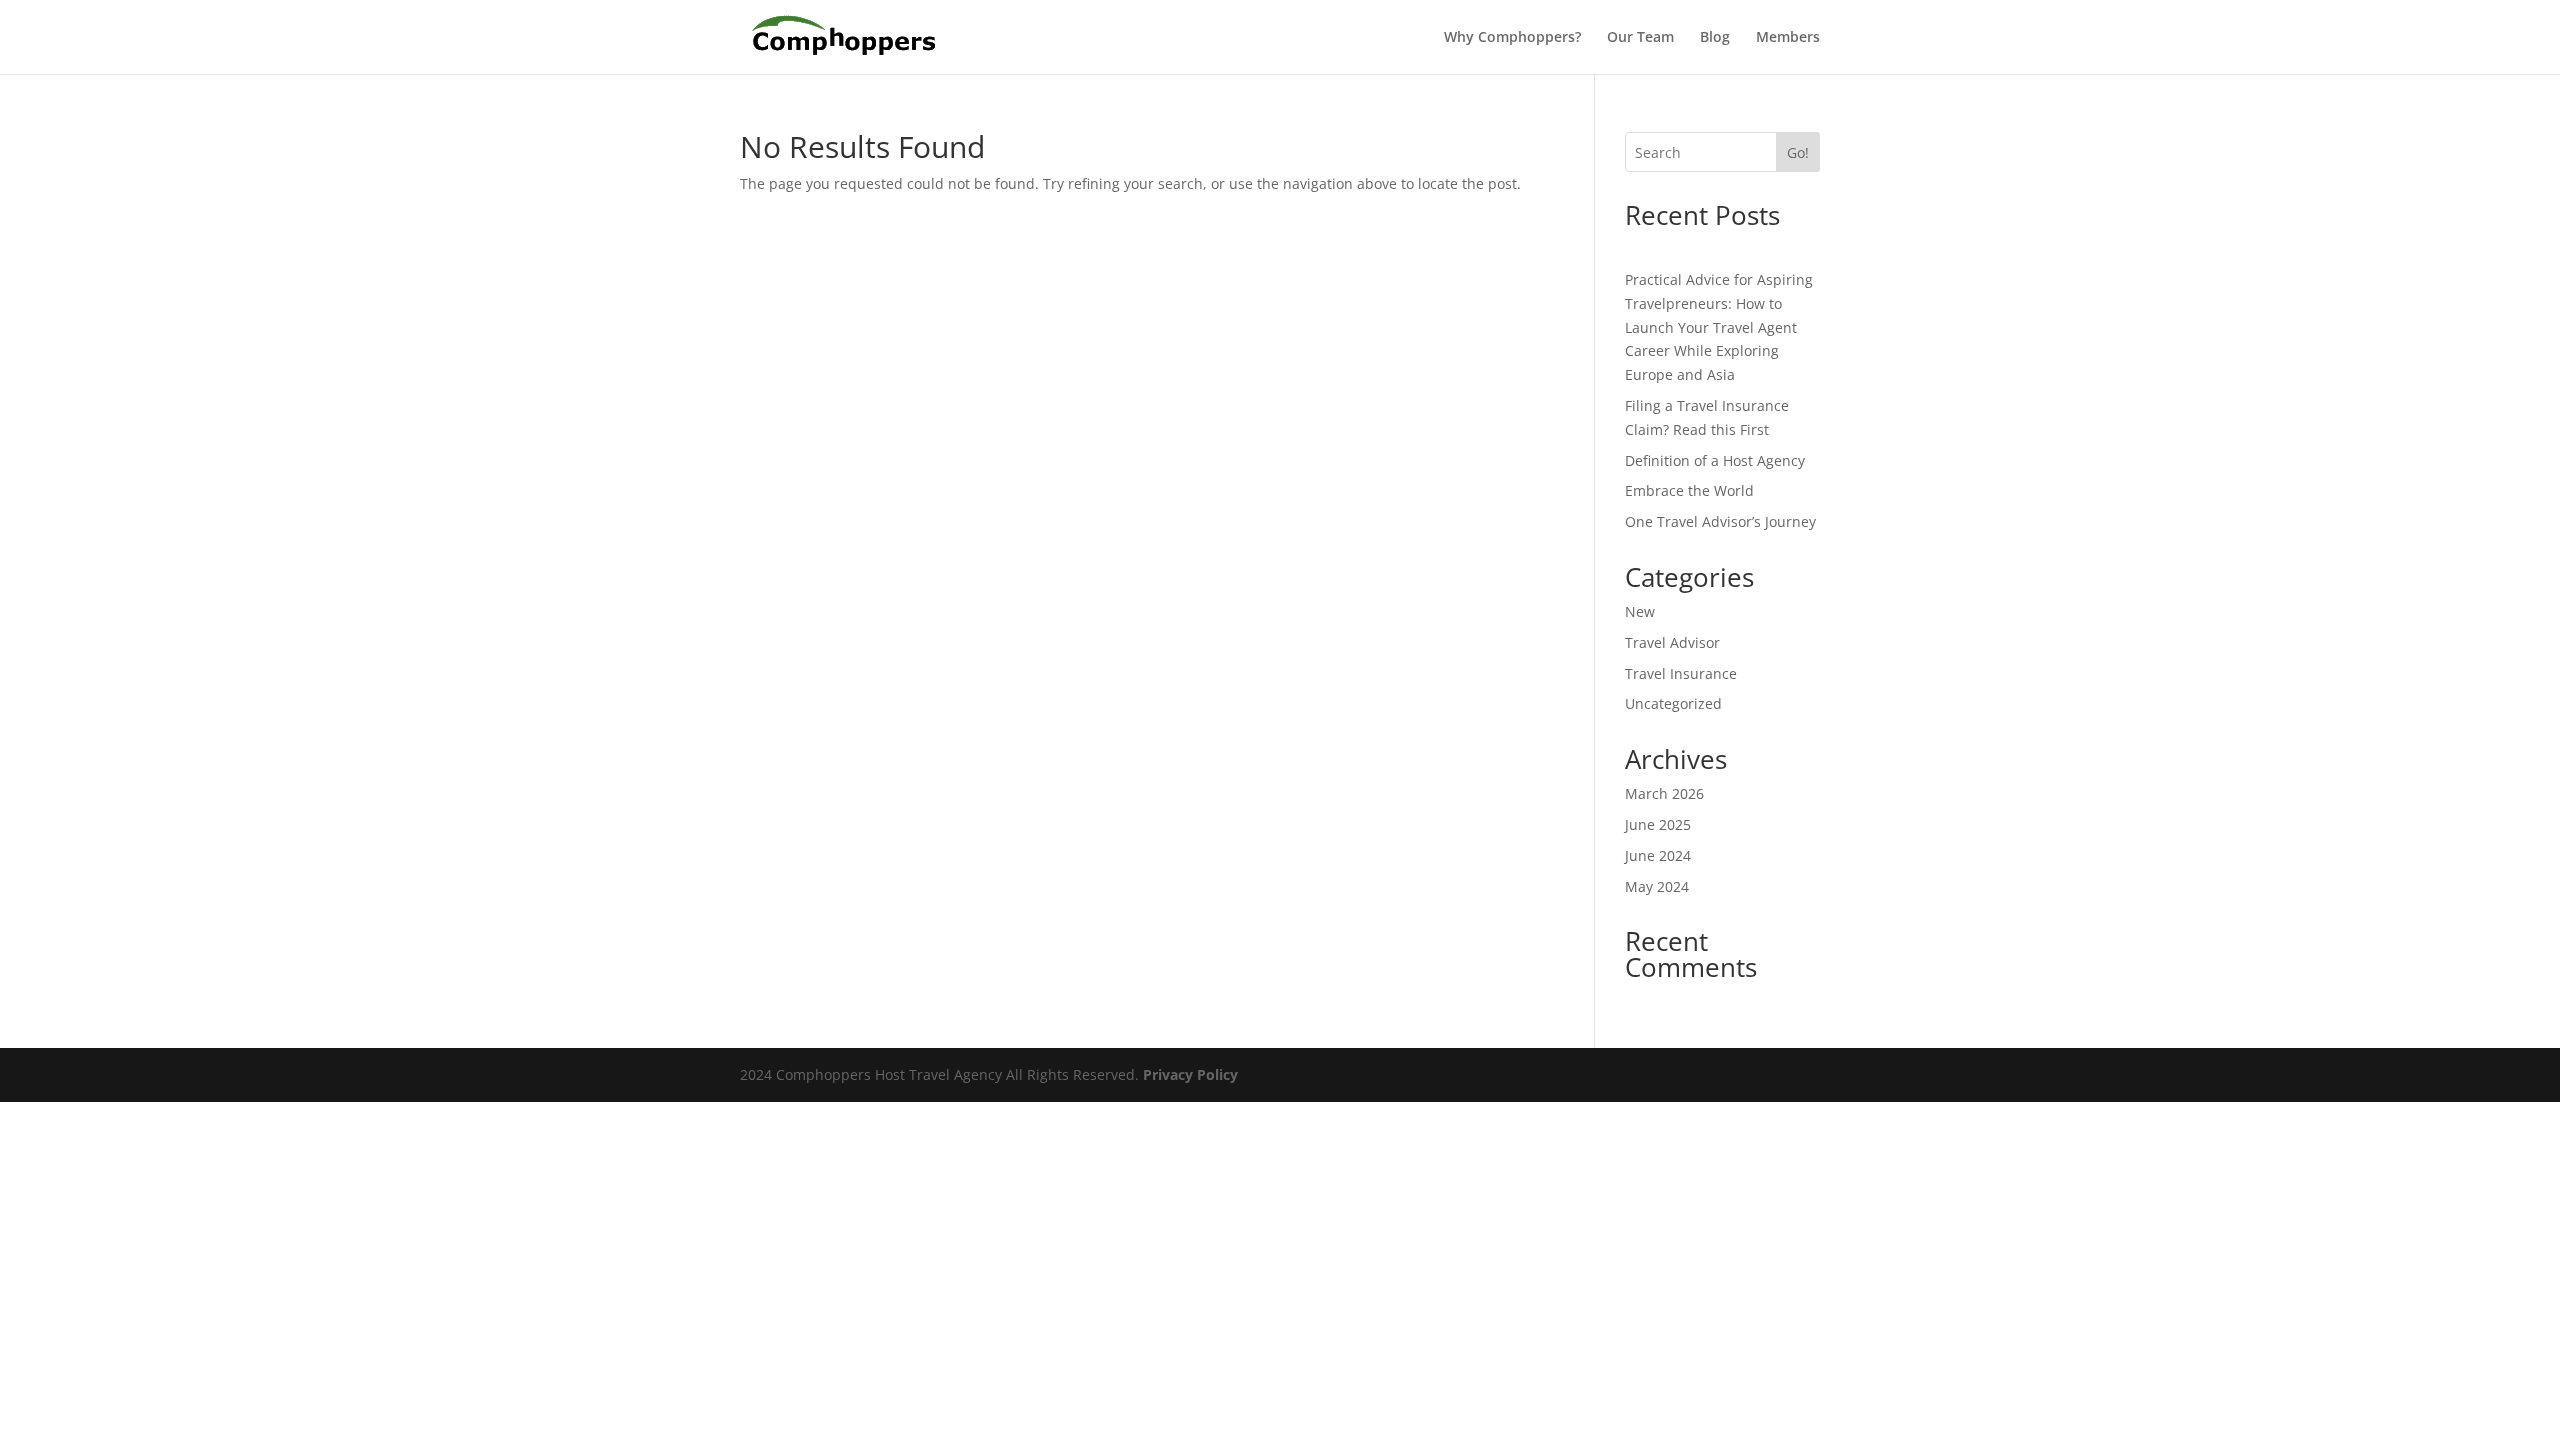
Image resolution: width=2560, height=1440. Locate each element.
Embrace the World (1689, 490)
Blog (1715, 38)
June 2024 (1658, 855)
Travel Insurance (1681, 673)
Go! (1798, 152)
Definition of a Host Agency (1715, 460)
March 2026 (1664, 793)
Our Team (1640, 38)
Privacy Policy (1190, 1074)
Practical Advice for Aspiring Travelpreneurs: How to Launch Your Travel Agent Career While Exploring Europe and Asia (1719, 327)
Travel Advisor (1672, 642)
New (1640, 611)
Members (1788, 38)
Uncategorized (1673, 703)
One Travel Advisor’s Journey (1720, 521)
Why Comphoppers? (1512, 38)
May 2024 (1657, 886)
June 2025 (1658, 824)
